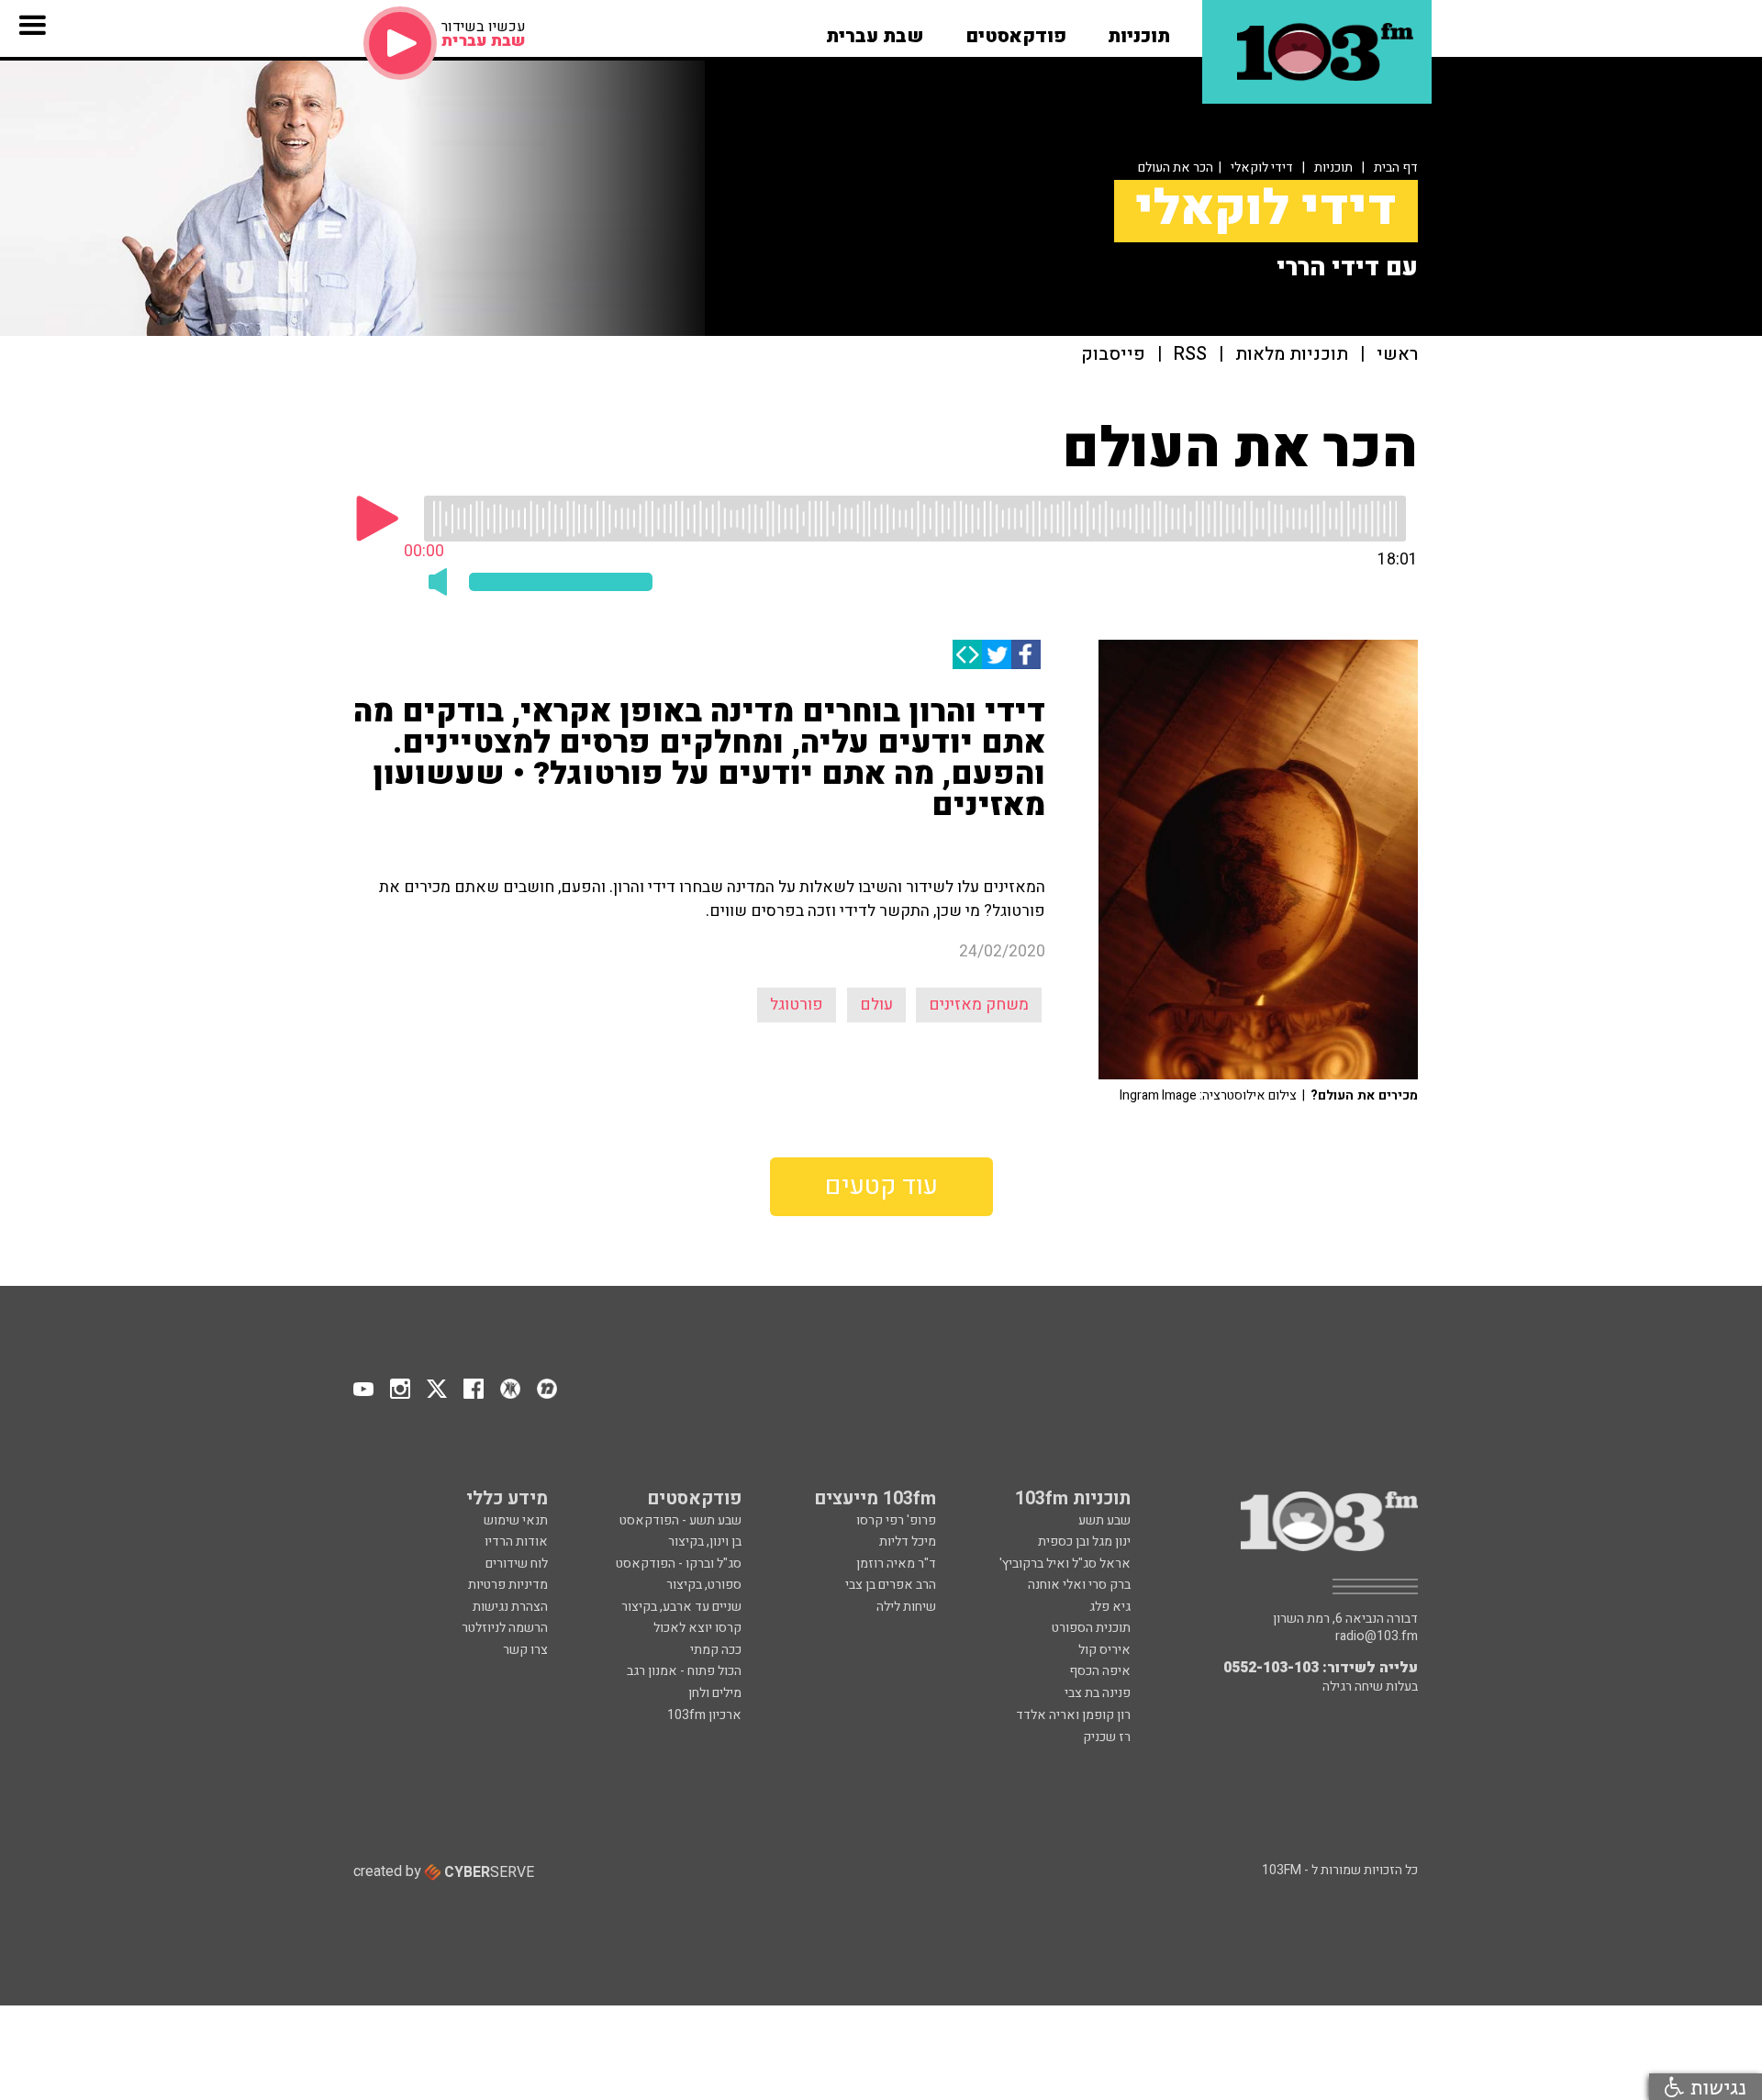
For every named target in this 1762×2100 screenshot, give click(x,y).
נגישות (1715, 2087)
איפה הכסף (1100, 1671)
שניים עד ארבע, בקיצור (681, 1607)
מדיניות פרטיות (508, 1585)
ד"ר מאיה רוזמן (896, 1564)
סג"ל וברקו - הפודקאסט (679, 1564)
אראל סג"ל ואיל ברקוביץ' (1065, 1564)
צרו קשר (525, 1650)
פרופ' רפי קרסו (896, 1520)
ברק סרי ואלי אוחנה (1079, 1585)
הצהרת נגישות (510, 1607)
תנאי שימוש (516, 1520)
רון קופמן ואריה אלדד (1073, 1715)
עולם (876, 1005)
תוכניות (1333, 168)
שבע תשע (1104, 1520)
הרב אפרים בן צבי (891, 1585)
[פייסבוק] (1026, 654)
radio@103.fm (1377, 1636)
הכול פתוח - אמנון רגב (684, 1671)
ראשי (1397, 355)
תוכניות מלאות (1292, 355)
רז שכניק (1107, 1737)
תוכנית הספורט (1091, 1628)
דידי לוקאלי (1262, 168)
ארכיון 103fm (704, 1715)
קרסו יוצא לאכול (697, 1628)
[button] (1139, 30)
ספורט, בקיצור (704, 1585)
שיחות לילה (906, 1607)
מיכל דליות (908, 1541)
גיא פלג (1110, 1607)
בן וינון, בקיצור (705, 1541)
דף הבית (1396, 168)
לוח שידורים (517, 1564)
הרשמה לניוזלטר (505, 1628)
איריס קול (1104, 1650)
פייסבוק (1113, 355)
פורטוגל (797, 1005)
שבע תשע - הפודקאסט (680, 1520)
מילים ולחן (715, 1693)
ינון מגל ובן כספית (1084, 1541)
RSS (1190, 355)
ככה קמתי (716, 1650)
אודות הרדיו (516, 1541)
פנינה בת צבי (1098, 1693)
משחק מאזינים (979, 1005)
